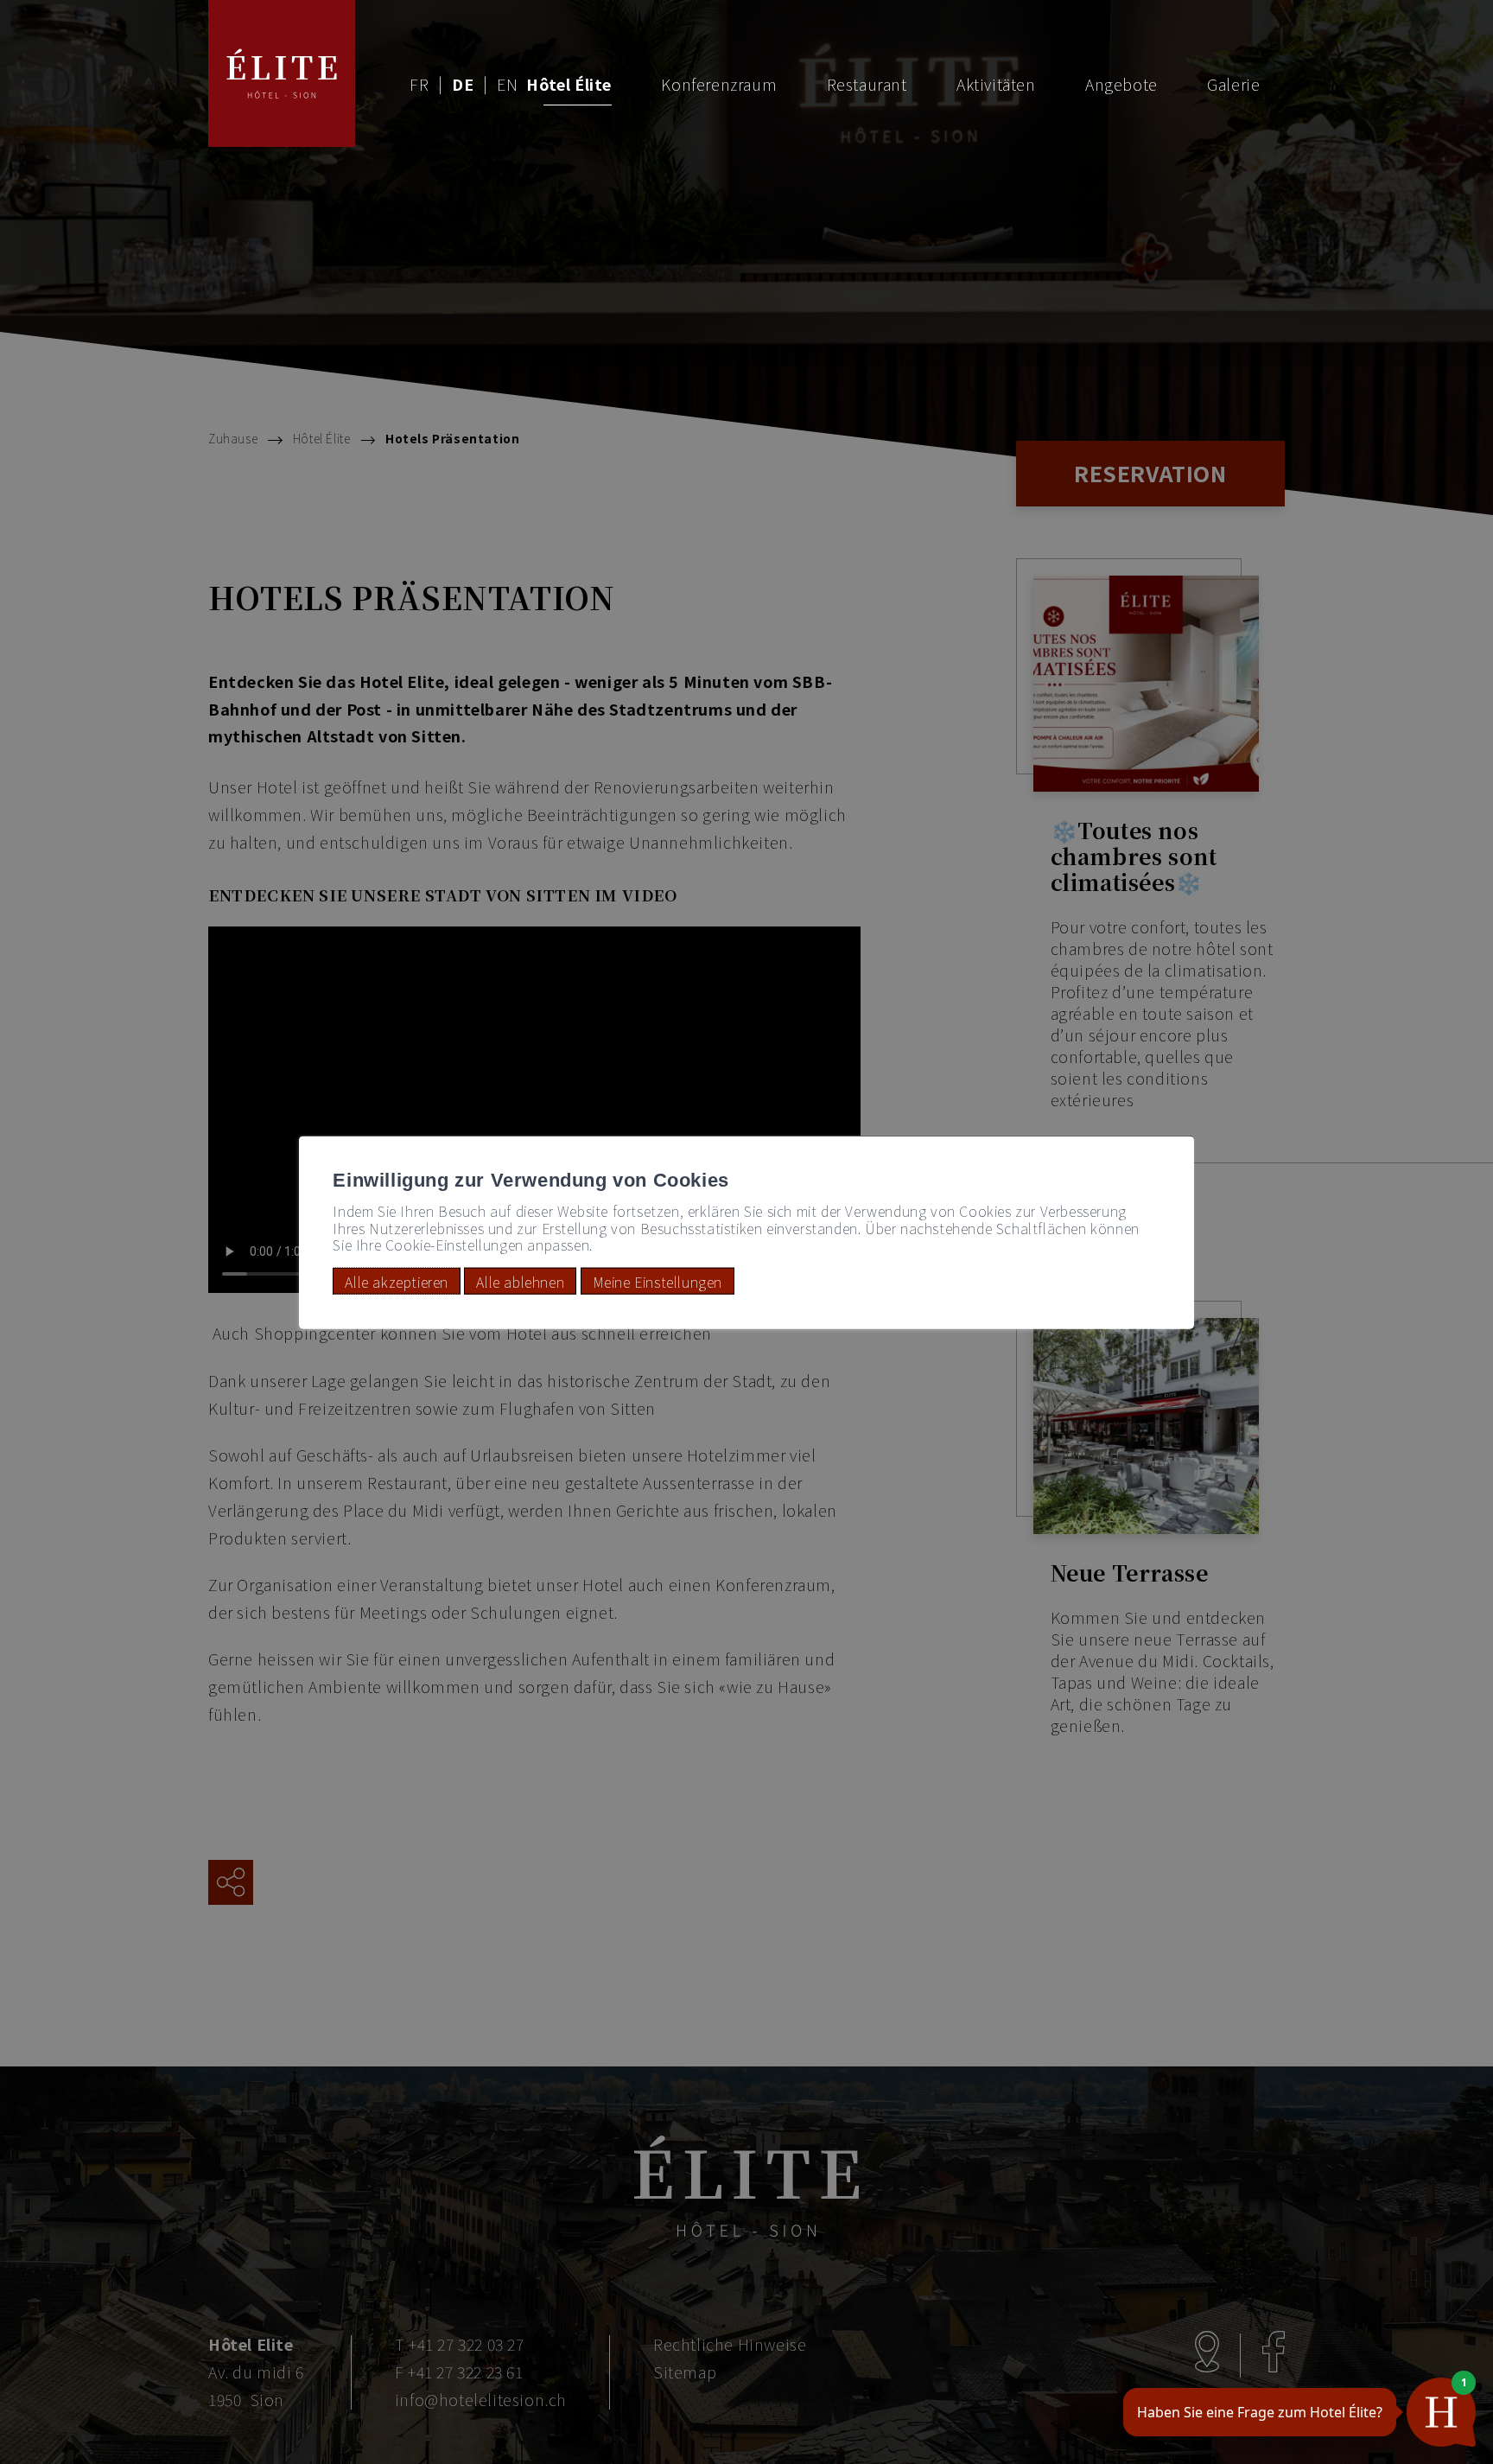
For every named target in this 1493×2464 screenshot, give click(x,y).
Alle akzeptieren (397, 1281)
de (463, 84)
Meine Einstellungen (658, 1281)
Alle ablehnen (520, 1281)
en (507, 84)
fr (419, 84)
